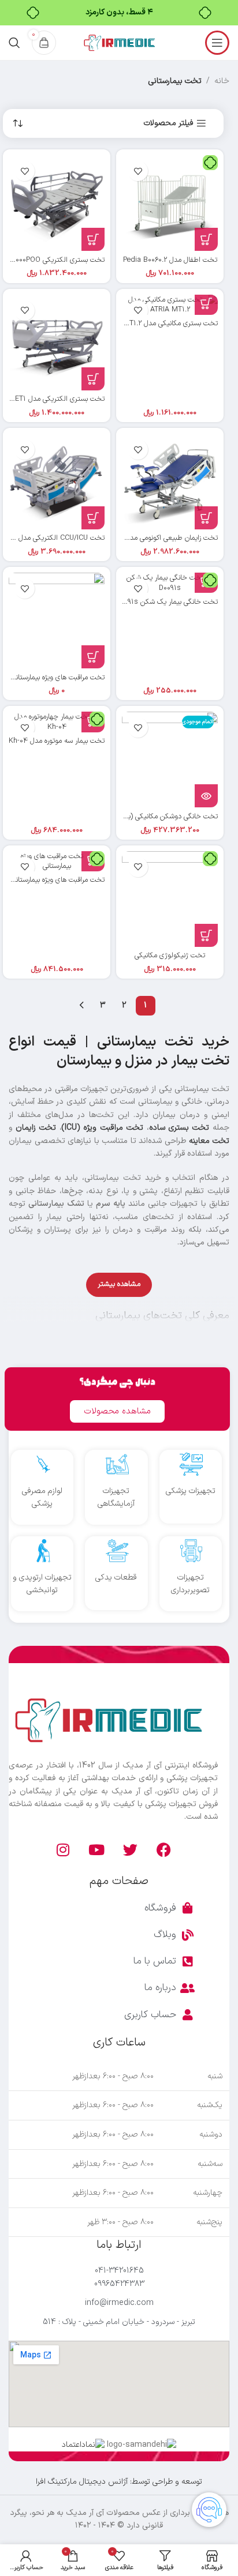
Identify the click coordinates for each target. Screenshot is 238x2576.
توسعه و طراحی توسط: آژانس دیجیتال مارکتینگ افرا (119, 2482)
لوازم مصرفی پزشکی (42, 1497)
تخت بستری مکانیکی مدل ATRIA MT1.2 (160, 323)
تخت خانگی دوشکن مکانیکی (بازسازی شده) (156, 816)
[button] (206, 239)
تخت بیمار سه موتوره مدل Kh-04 (57, 741)
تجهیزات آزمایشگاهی (116, 1497)
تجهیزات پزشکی (191, 1491)
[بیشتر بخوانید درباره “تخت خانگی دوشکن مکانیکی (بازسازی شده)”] (206, 796)
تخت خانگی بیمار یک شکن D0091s (167, 602)
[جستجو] (14, 43)
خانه (222, 81)
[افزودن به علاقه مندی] (138, 171)
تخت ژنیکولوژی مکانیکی (170, 955)
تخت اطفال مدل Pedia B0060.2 (170, 260)
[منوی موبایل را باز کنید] (217, 43)
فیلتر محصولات (169, 124)
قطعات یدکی (116, 1577)
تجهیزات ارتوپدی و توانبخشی (42, 1584)
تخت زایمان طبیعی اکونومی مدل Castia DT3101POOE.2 (136, 538)
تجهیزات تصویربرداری (190, 1584)
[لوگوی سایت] (119, 42)
